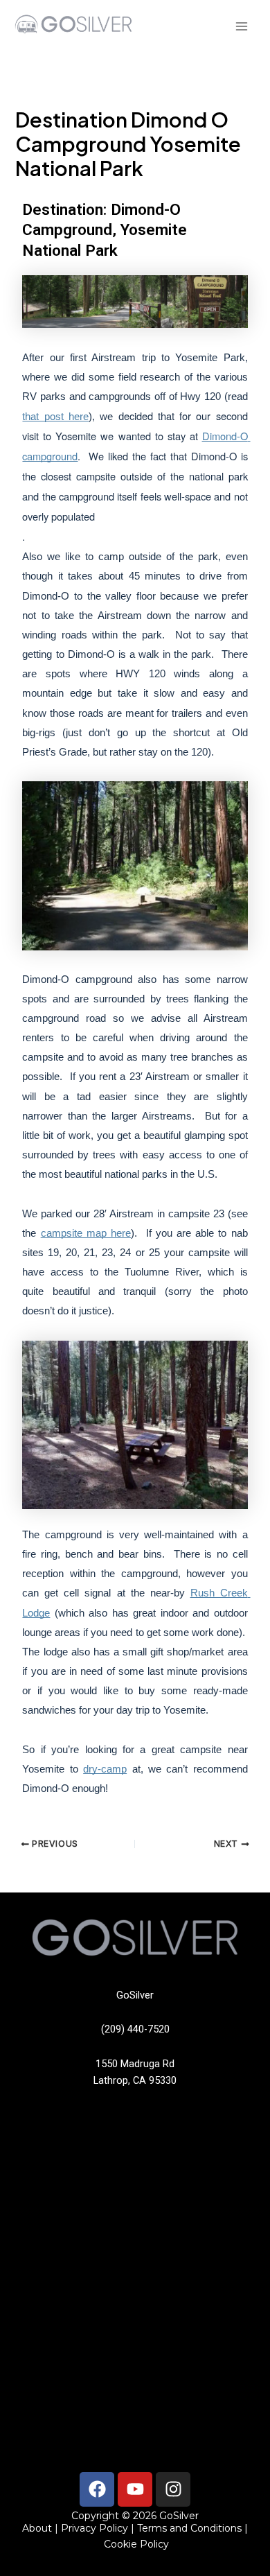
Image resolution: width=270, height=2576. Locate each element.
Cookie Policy (136, 2544)
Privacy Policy (94, 2528)
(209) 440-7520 (135, 2029)
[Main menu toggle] (242, 26)
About (37, 2528)
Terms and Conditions (188, 2528)
